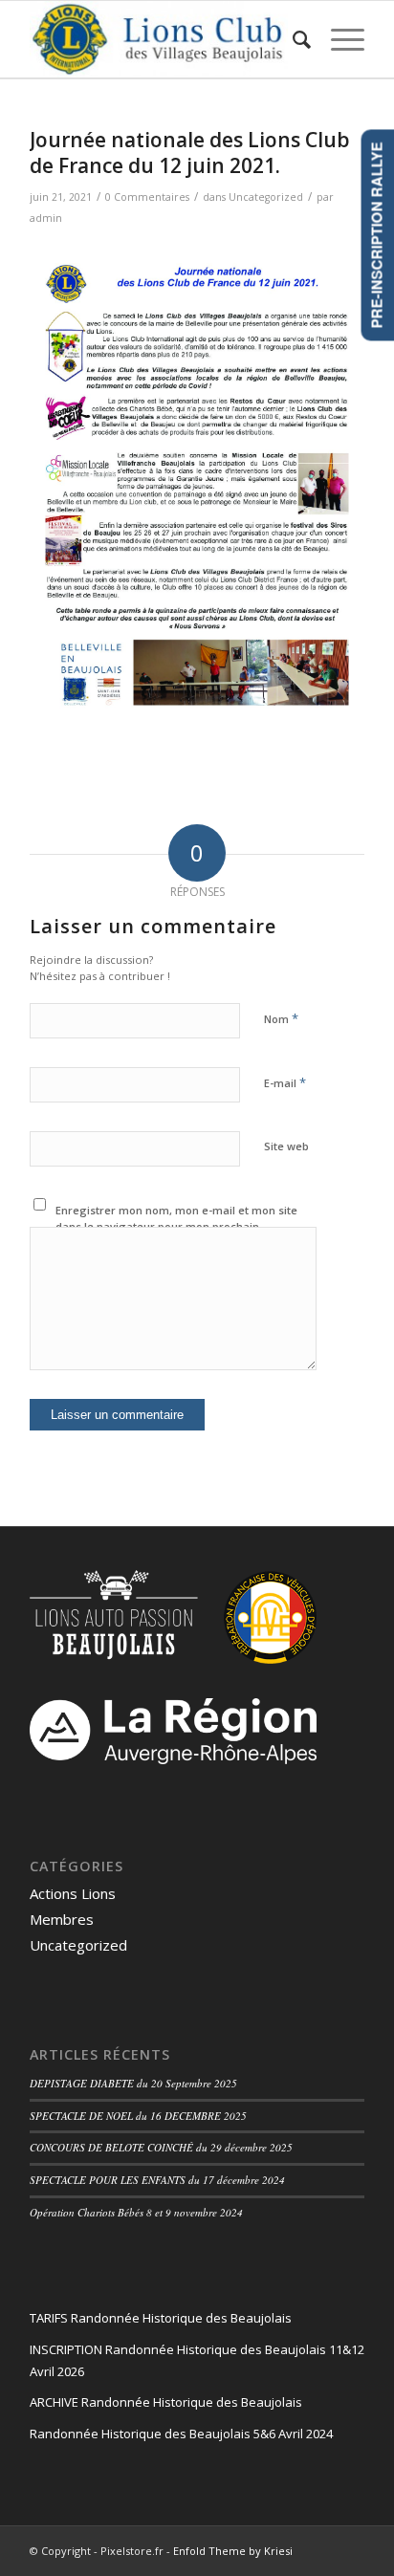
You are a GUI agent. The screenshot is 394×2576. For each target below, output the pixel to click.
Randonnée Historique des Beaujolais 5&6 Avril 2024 (181, 2434)
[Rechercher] (293, 39)
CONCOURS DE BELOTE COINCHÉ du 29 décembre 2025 (161, 2147)
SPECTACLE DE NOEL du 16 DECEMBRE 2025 (138, 2116)
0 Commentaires (147, 197)
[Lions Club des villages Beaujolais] (164, 39)
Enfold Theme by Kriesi (233, 2551)
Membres (62, 1919)
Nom (281, 1018)
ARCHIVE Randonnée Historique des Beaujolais (166, 2402)
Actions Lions (73, 1893)
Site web (286, 1146)
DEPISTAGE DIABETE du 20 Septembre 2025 (133, 2083)
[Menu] (338, 39)
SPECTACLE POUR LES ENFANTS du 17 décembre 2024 (157, 2180)
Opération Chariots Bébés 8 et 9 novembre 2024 (136, 2212)
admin (46, 218)
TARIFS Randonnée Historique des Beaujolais (161, 2318)
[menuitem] (293, 39)
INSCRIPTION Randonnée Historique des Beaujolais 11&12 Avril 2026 (197, 2360)
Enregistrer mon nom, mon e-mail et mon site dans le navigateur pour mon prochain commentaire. (176, 1226)
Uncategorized (266, 197)
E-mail (285, 1082)
